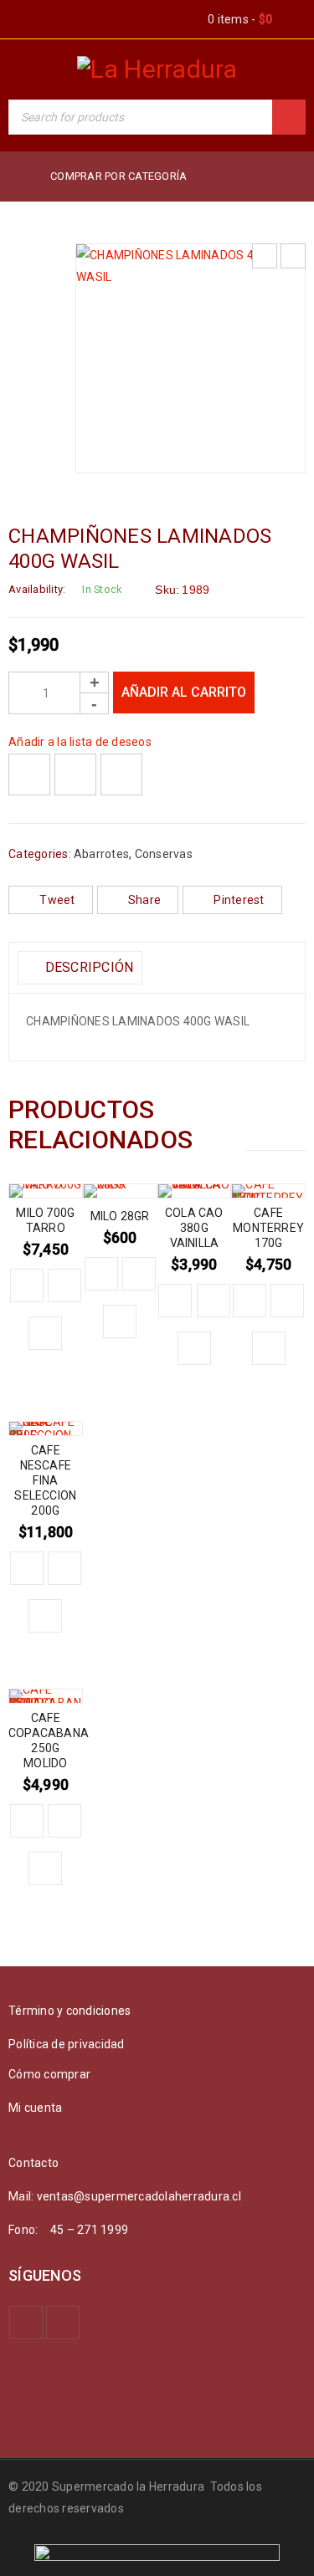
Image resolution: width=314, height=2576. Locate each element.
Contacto (33, 2163)
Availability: (37, 589)
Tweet (57, 900)
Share (144, 900)
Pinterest (239, 900)
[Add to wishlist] (29, 774)
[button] (27, 1285)
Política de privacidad (67, 2044)
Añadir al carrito (184, 692)
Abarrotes (101, 854)
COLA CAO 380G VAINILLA (194, 1228)
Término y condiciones (69, 2011)
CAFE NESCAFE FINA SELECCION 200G (45, 1480)
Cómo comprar (49, 2074)
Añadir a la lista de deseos (80, 742)
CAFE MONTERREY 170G (268, 1228)
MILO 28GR (120, 1216)
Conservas (164, 854)
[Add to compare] (75, 774)
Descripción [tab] (87, 967)
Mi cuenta (35, 2108)
